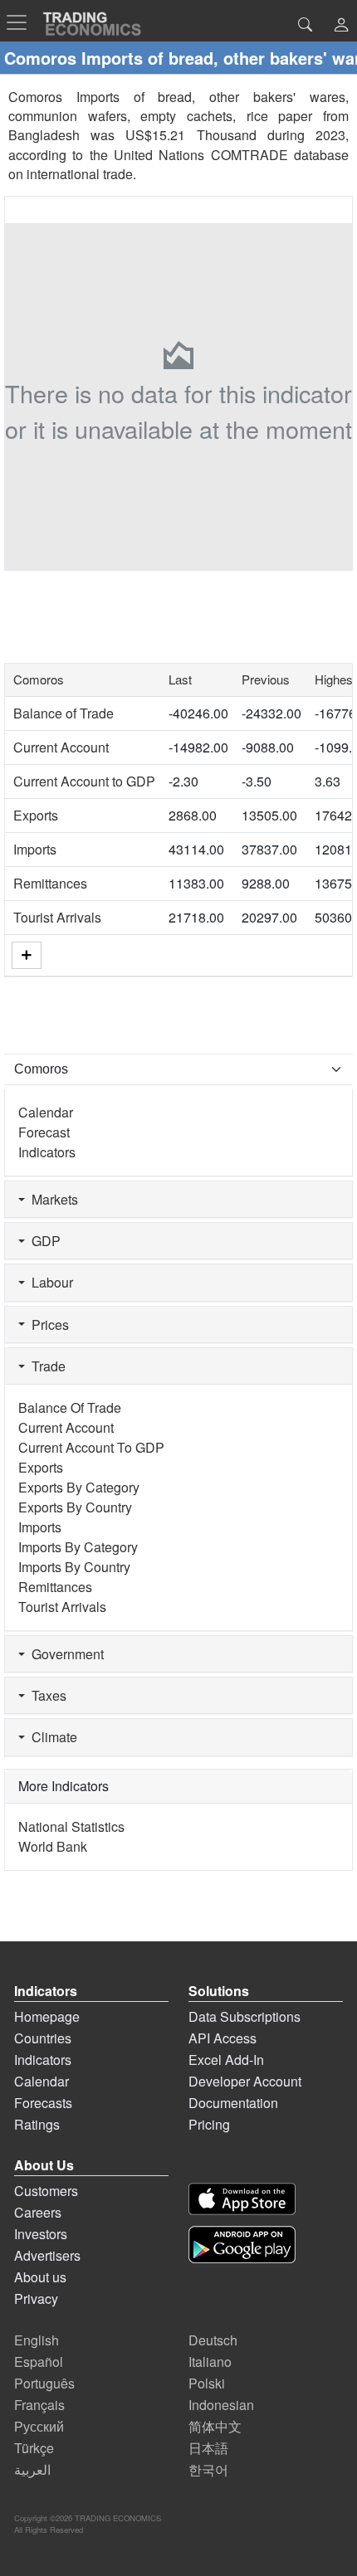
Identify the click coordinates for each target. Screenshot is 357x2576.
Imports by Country (74, 1567)
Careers (38, 2212)
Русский (39, 2426)
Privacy (36, 2298)
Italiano (210, 2362)
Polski (207, 2383)
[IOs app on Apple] (242, 2199)
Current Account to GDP (84, 781)
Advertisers (47, 2255)
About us (40, 2277)
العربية (32, 2469)
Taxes (46, 1695)
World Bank (53, 1846)
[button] (341, 26)
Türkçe (34, 2448)
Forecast (44, 1132)
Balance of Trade (64, 713)
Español (39, 2362)
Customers (46, 2191)
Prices (47, 1325)
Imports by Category (78, 1547)
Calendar (46, 1112)
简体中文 (215, 2426)
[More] (27, 955)
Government (64, 1654)
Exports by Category (79, 1487)
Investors (41, 2234)
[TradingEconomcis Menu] (22, 22)
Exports (36, 815)
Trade (45, 1366)
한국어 (208, 2469)
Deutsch (213, 2340)
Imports (35, 849)
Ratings (37, 2124)
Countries (43, 2038)
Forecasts (43, 2103)
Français (39, 2405)
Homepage (47, 2016)
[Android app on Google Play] (242, 2245)
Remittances (50, 883)
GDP (43, 1241)
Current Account (61, 747)
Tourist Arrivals (57, 917)
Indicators (47, 1152)
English (37, 2340)
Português (44, 2383)
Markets (51, 1199)
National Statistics (71, 1826)
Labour (49, 1282)
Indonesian (221, 2405)
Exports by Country (75, 1507)
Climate (51, 1737)
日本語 (208, 2448)
